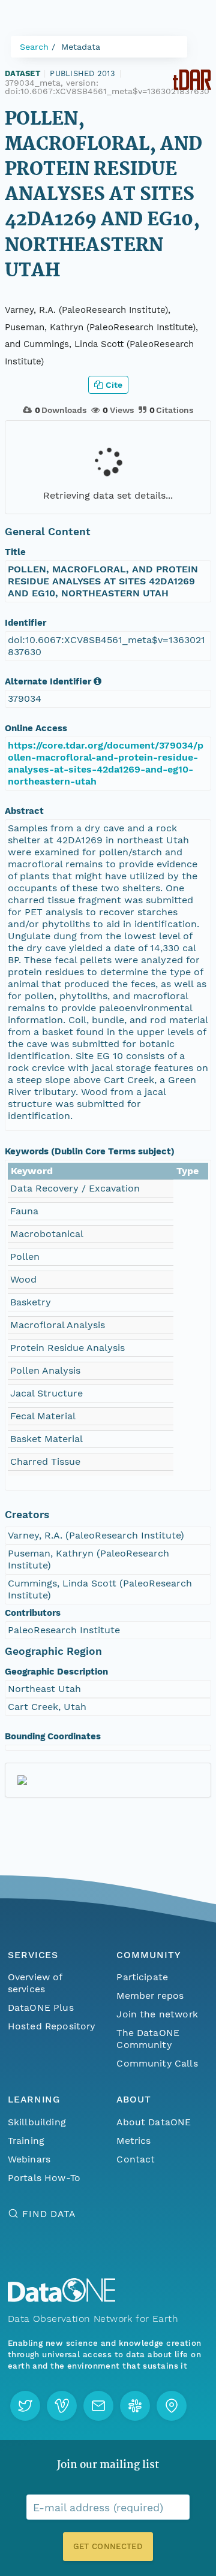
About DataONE (154, 2122)
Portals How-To (44, 2178)
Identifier (25, 623)
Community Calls (157, 2063)
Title (15, 552)
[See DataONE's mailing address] (172, 2406)
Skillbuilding (37, 2122)
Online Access (36, 728)
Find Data (49, 2214)
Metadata (81, 47)
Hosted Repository (52, 2026)
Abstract (24, 811)
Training (26, 2141)
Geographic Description (56, 1672)
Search (34, 47)
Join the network (157, 2014)
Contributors (33, 1613)
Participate (142, 1977)
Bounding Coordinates (53, 1736)
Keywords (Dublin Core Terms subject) (90, 1151)
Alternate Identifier (48, 681)
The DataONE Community (148, 2039)
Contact (136, 2159)
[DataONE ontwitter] (25, 2406)
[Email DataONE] (98, 2406)
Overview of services (35, 1983)
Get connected (108, 2546)
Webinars (29, 2159)
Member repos (150, 1996)
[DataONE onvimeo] (62, 2406)
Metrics (133, 2141)
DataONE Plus (41, 2008)
